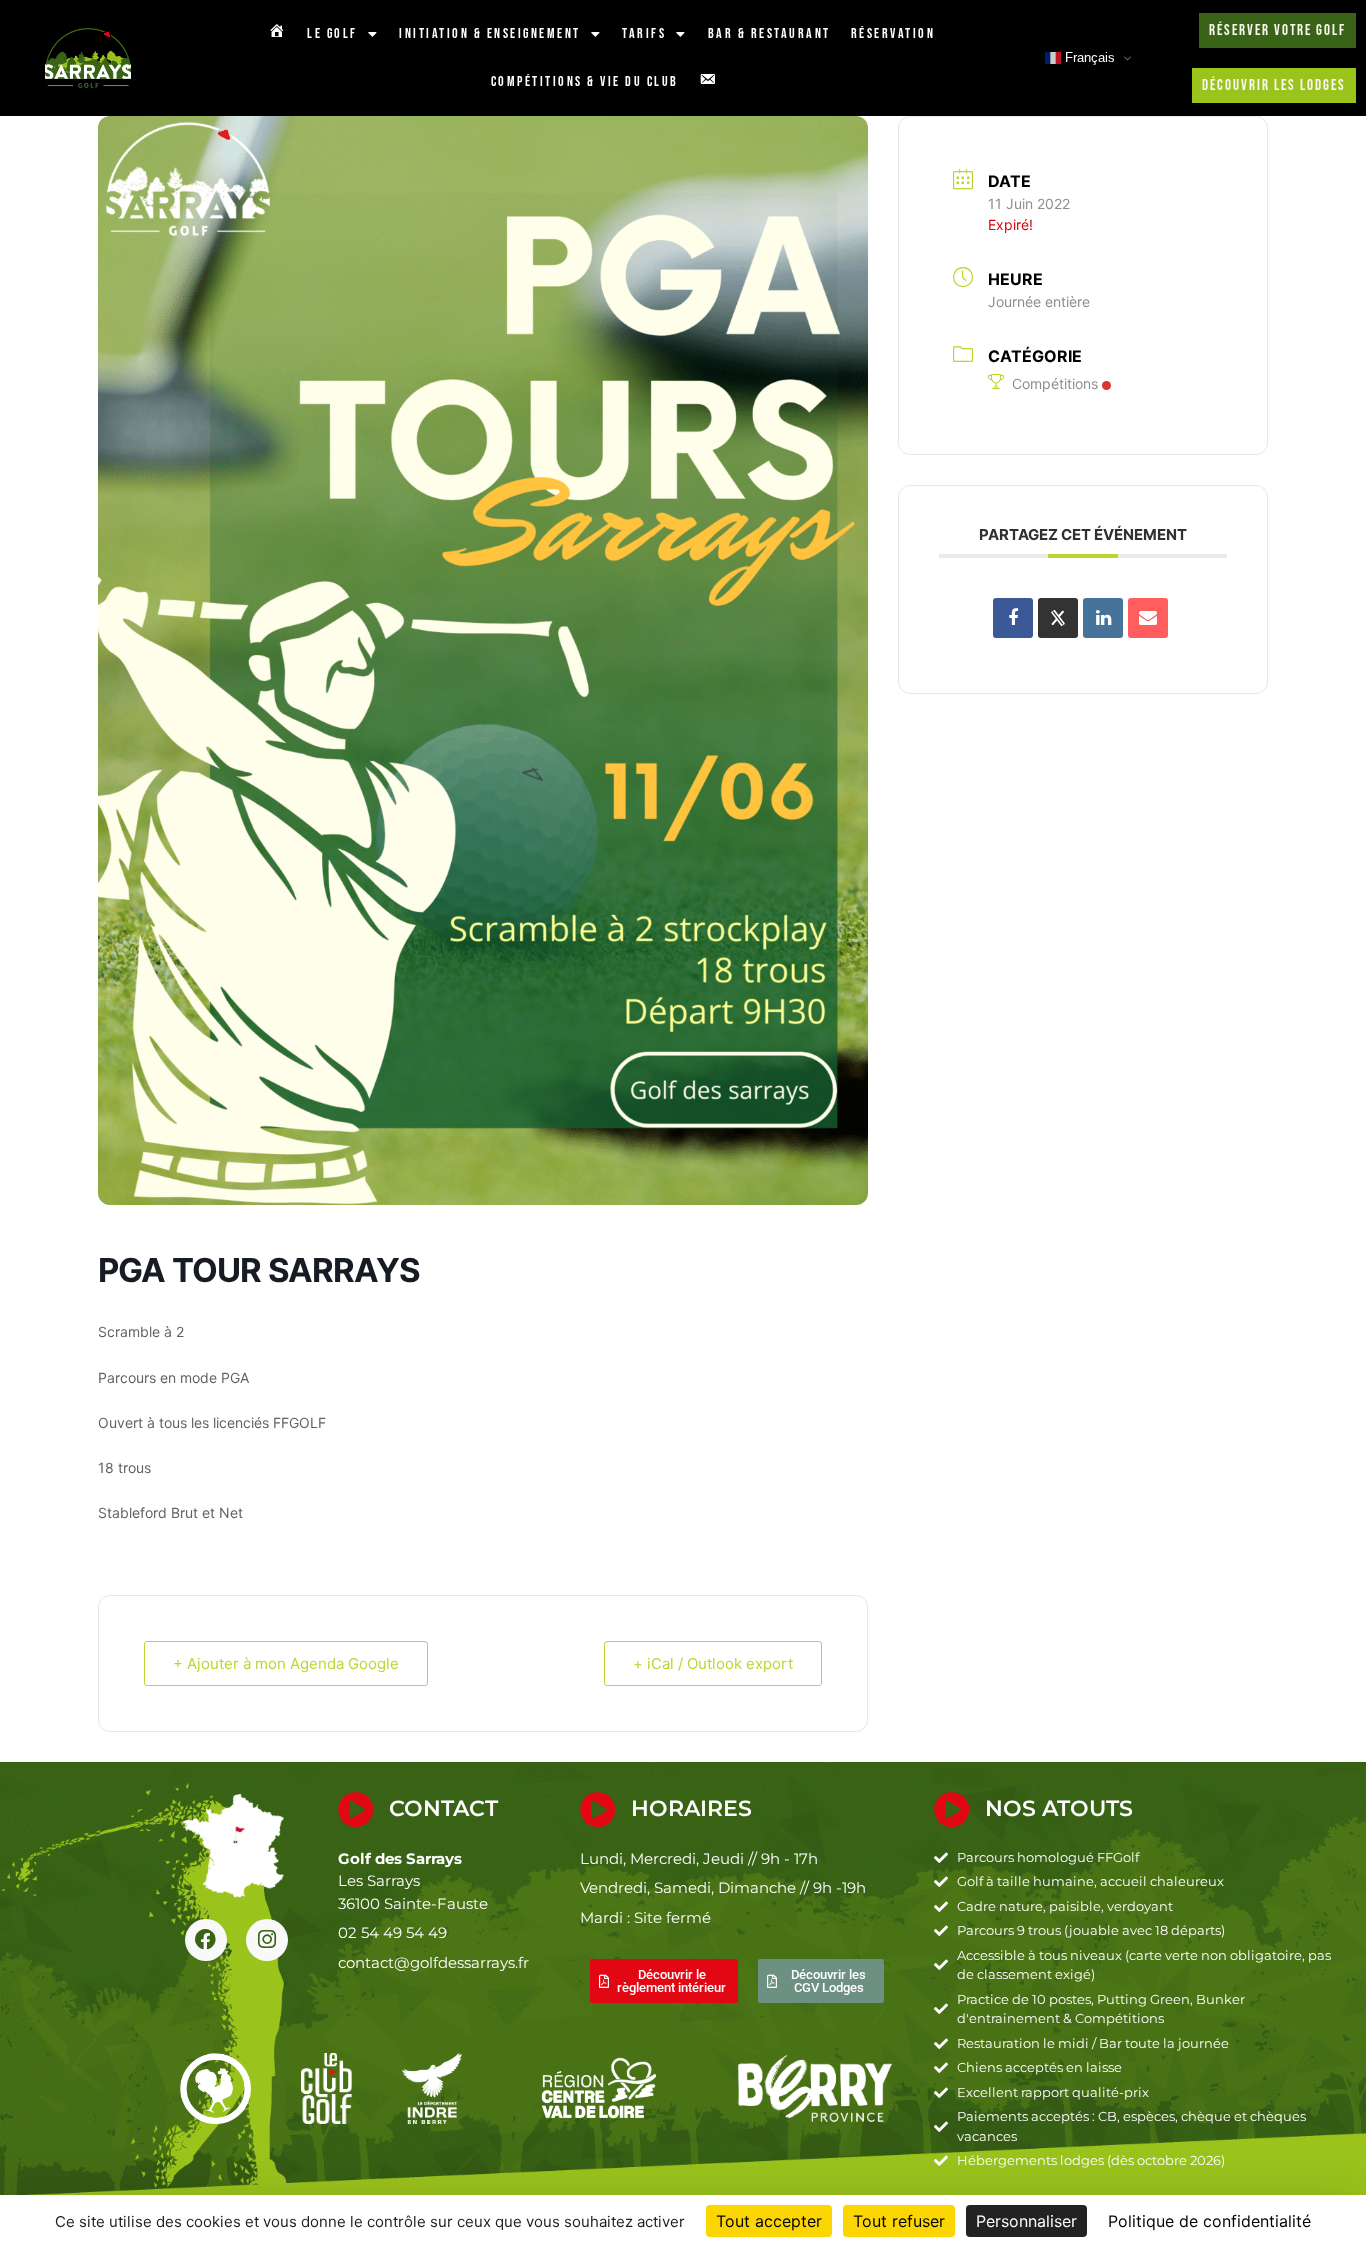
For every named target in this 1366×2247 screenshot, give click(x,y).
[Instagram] (267, 1940)
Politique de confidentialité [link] (1209, 2221)
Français (1088, 57)
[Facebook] (206, 1940)
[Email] (1148, 618)
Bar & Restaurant (769, 33)
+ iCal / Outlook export (713, 1663)
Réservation (893, 33)
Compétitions (1055, 383)
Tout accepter (769, 2221)
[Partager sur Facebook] (1013, 618)
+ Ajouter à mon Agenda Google (286, 1663)
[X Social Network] (1058, 618)
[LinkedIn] (1103, 618)
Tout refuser (899, 2221)
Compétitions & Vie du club (585, 81)
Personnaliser (1026, 2221)
